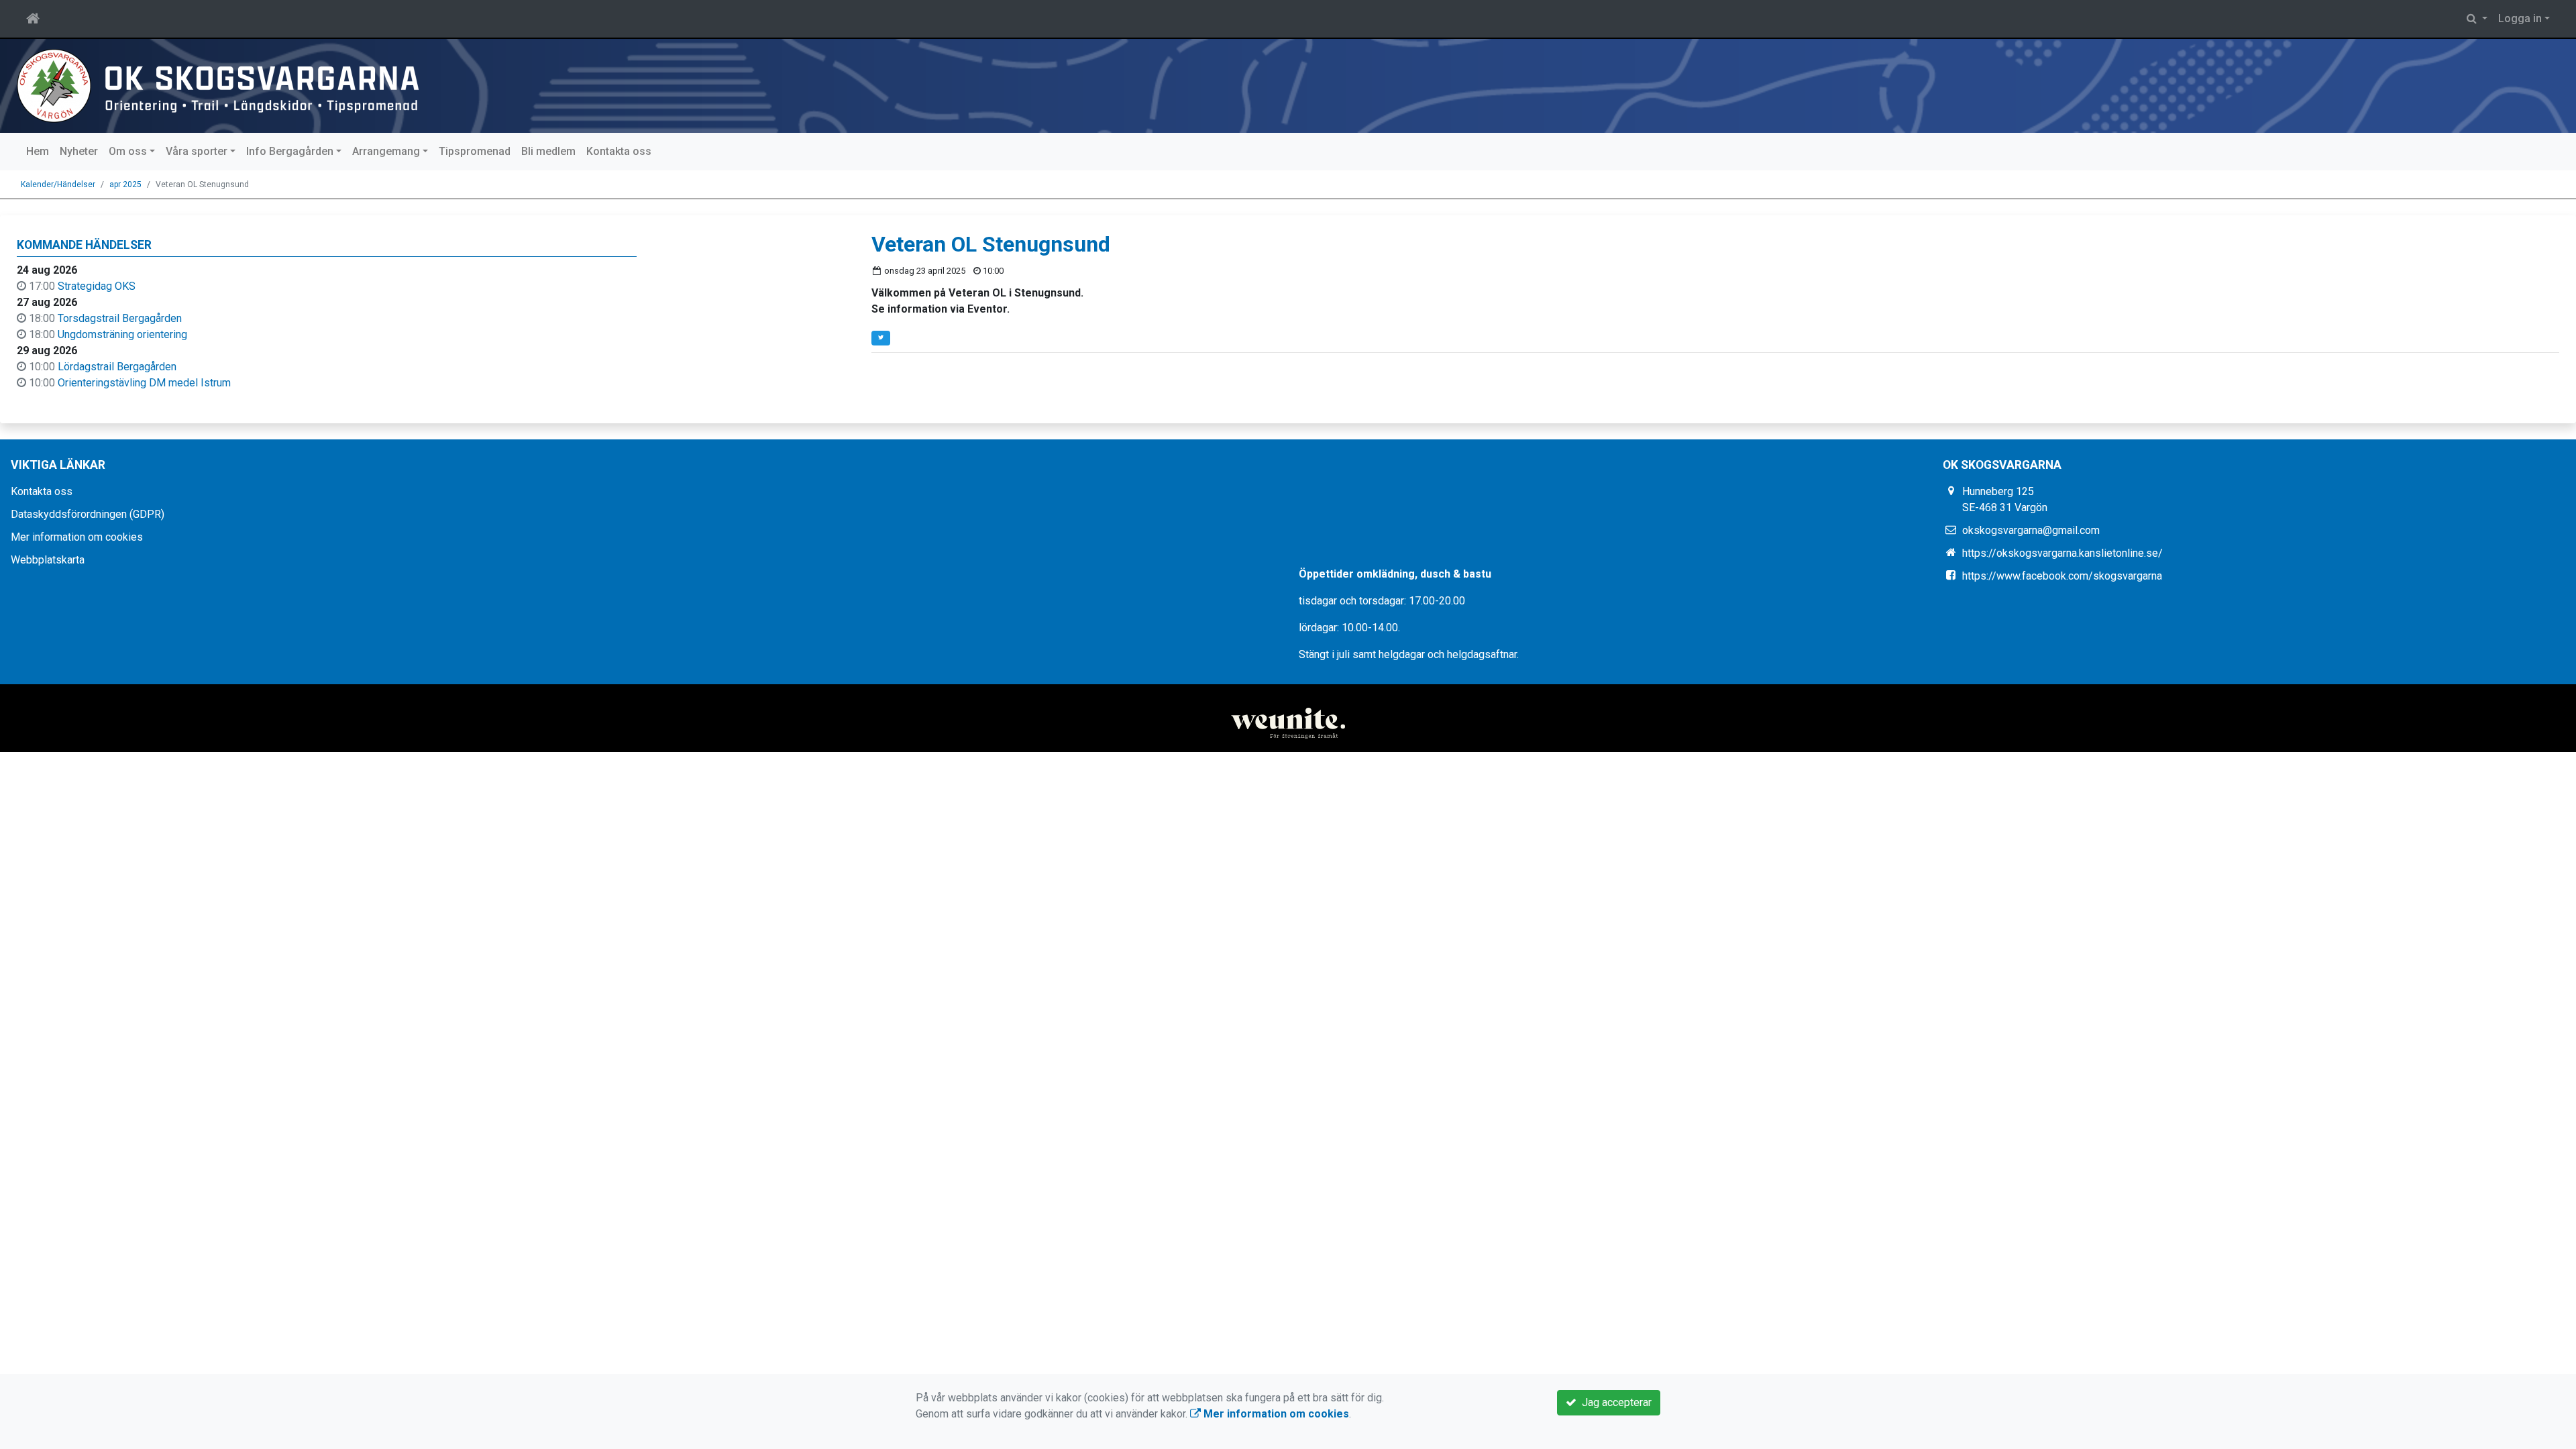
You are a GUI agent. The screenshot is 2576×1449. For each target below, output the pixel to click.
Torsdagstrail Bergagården (120, 318)
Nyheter (79, 151)
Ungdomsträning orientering (122, 334)
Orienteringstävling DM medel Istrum (144, 383)
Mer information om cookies (77, 537)
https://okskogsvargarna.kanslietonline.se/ (2062, 553)
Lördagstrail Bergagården (117, 367)
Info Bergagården (290, 151)
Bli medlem (548, 151)
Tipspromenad (475, 151)
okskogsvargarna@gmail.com (2031, 530)
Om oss (128, 151)
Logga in (2520, 18)
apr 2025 (125, 184)
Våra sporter (197, 151)
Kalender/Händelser (58, 184)
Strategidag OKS (97, 286)
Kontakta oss (619, 151)
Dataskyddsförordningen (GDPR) (88, 514)
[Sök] (2477, 19)
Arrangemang (386, 151)
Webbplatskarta (48, 560)
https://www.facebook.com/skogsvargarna (2062, 576)
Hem (38, 151)
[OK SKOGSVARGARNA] (218, 85)
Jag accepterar (1614, 1402)
